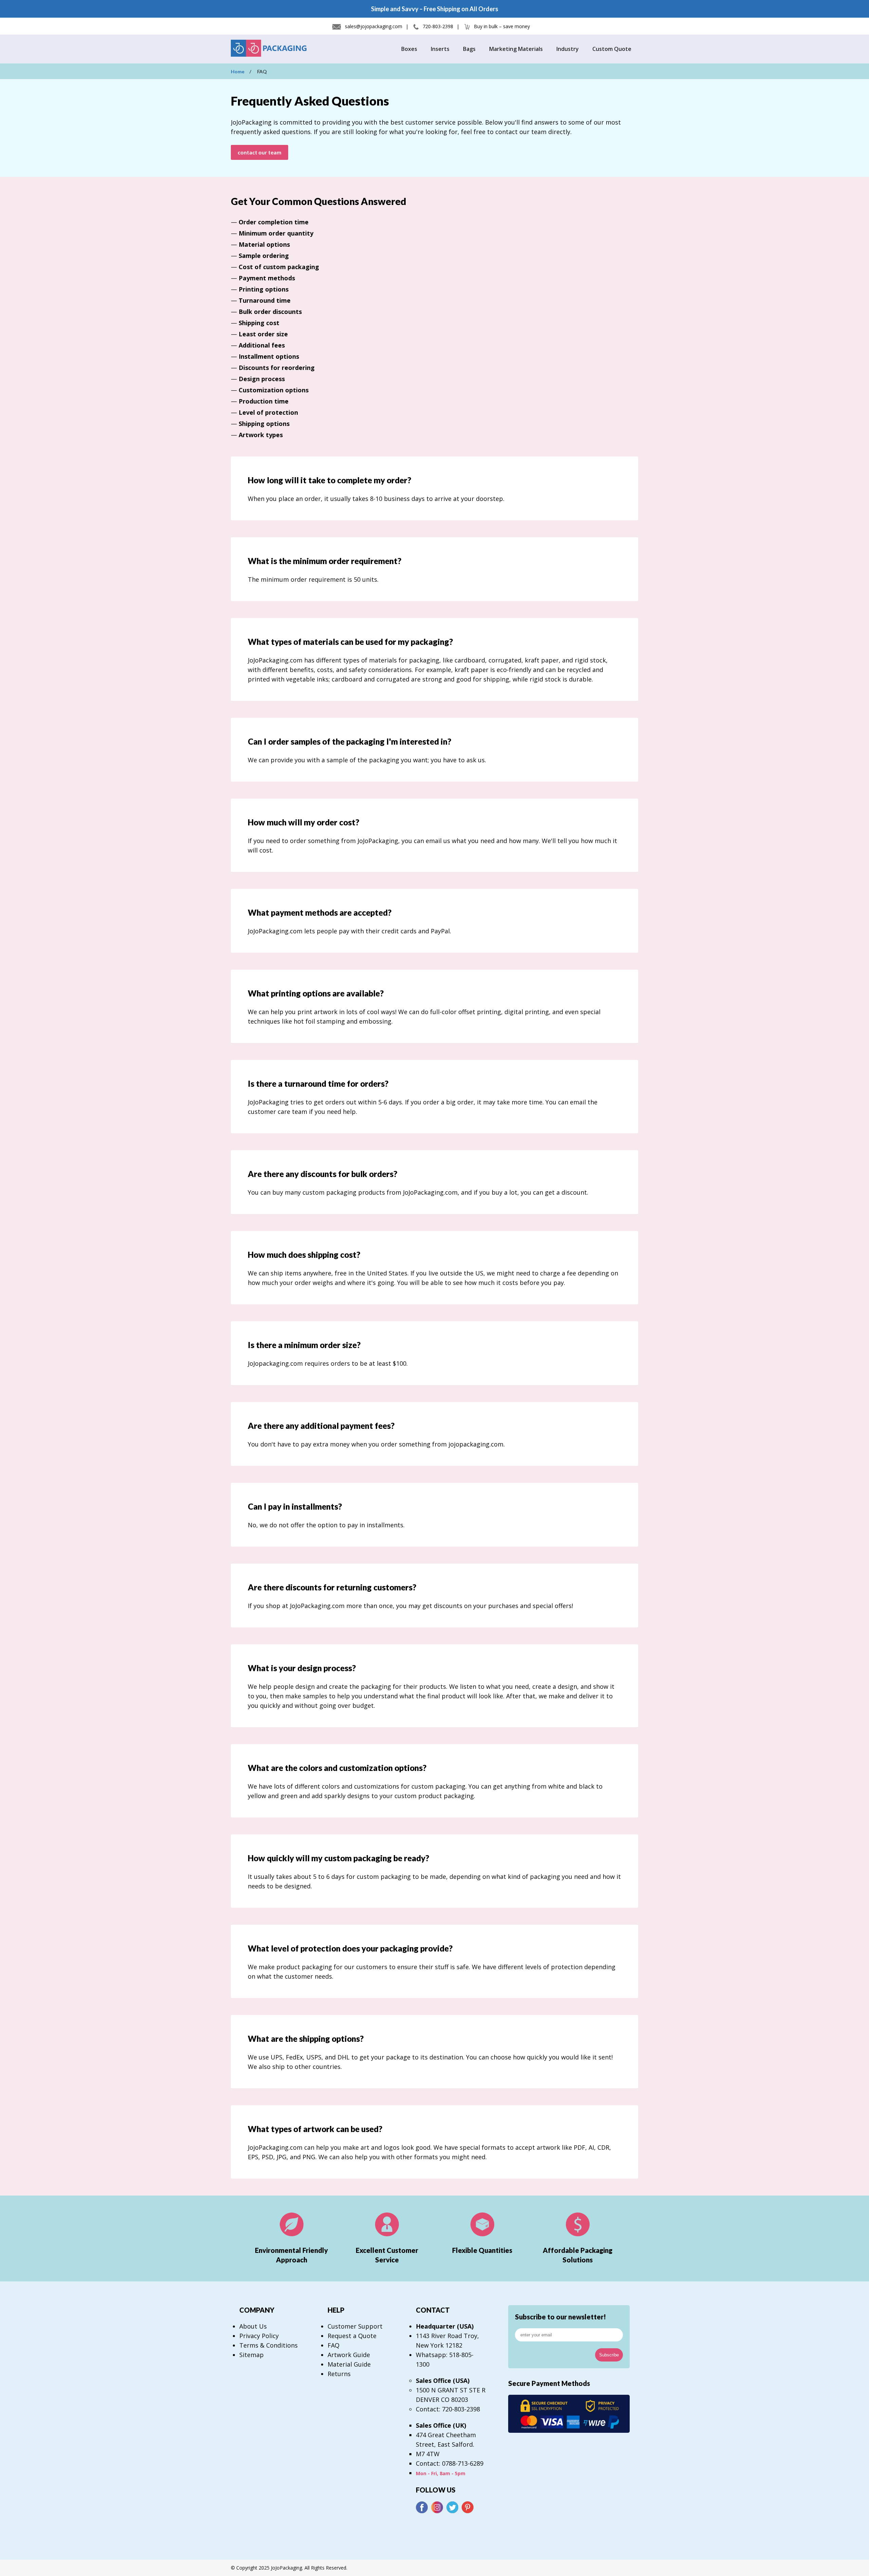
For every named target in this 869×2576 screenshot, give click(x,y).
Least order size (263, 334)
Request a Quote (352, 2336)
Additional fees (262, 345)
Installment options (269, 356)
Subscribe (609, 2355)
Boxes (409, 49)
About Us (253, 2326)
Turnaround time (265, 300)
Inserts (440, 49)
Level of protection (268, 412)
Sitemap (252, 2355)
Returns (339, 2374)
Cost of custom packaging (279, 267)
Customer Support (355, 2326)
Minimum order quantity (276, 233)
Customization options (274, 390)
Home (238, 71)
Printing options (264, 289)
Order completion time (274, 222)
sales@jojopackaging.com (374, 26)
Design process (262, 379)
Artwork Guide (349, 2355)
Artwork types (261, 435)
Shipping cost (259, 323)
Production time (264, 401)
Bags (469, 49)
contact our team (260, 152)
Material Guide (349, 2364)
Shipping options (264, 424)
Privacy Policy (259, 2336)
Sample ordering (264, 256)
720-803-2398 (438, 26)
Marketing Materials (516, 49)
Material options (264, 244)
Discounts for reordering (277, 368)
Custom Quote (612, 49)
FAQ (334, 2345)
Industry (568, 49)
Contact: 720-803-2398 (448, 2409)
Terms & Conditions (269, 2345)
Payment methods (267, 278)
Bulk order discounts (270, 312)
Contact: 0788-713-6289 (450, 2463)
